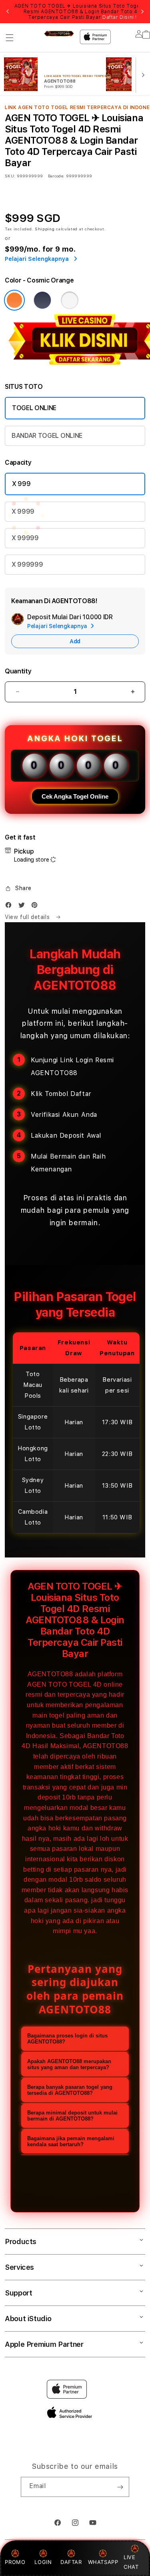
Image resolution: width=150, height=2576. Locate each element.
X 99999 (25, 538)
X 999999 (27, 564)
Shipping (45, 229)
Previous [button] (8, 12)
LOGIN (43, 2562)
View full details (28, 917)
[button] (10, 38)
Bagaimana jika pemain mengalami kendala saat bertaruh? (71, 2141)
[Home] (59, 34)
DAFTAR (71, 2562)
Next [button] (142, 12)
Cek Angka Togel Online (75, 796)
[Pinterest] (36, 907)
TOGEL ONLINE (34, 408)
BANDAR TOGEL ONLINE (47, 436)
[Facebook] (10, 907)
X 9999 (23, 511)
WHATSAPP (103, 2562)
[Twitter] (24, 907)
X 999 (21, 484)
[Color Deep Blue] (42, 300)
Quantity (18, 671)
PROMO (15, 2562)
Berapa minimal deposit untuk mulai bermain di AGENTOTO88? (72, 2116)
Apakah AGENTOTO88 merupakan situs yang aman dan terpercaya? (69, 2064)
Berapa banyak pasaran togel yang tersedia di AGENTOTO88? (70, 2090)
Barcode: (56, 176)
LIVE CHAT (131, 2562)
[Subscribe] (120, 2487)
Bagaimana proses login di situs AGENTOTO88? (67, 2039)
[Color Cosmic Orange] (14, 300)
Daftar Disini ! (120, 17)
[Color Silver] (70, 300)
